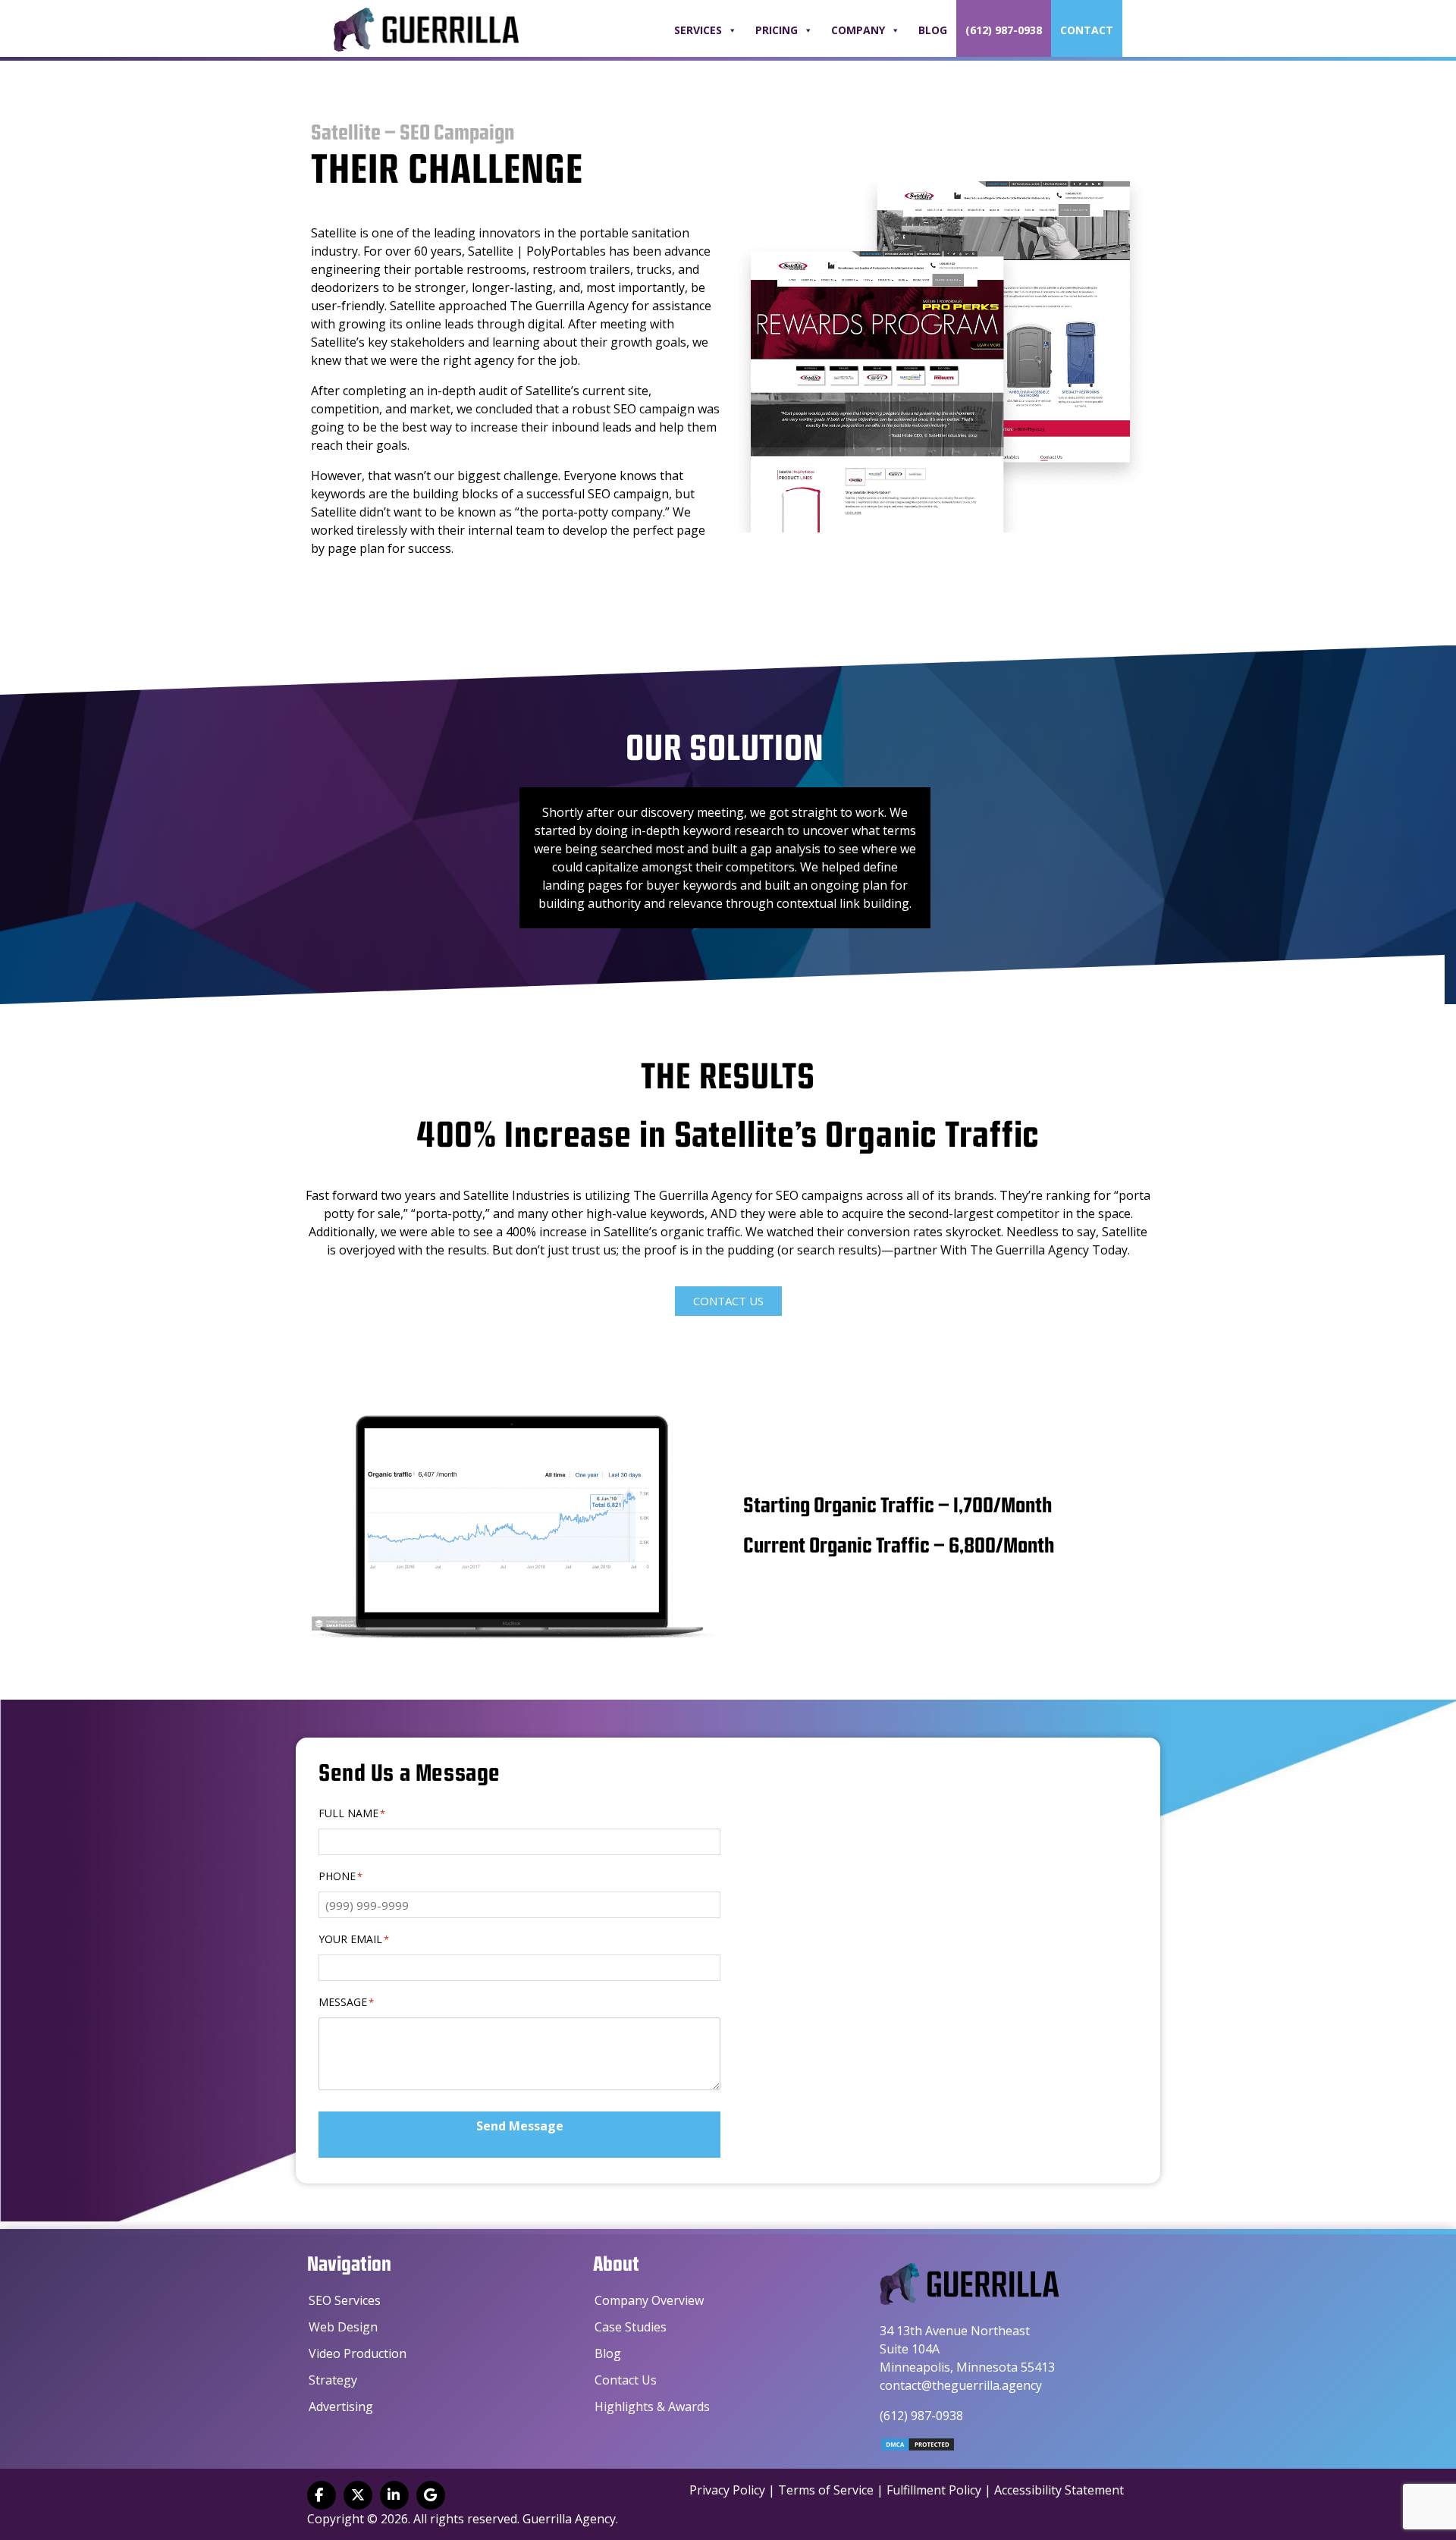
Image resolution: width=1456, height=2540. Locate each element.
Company (858, 30)
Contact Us (626, 2380)
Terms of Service (826, 2490)
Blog (933, 30)
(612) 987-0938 (1004, 30)
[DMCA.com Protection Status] (918, 2447)
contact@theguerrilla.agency (961, 2385)
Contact (1087, 30)
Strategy (333, 2380)
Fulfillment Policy (934, 2490)
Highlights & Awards (652, 2407)
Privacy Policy (727, 2490)
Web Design (343, 2327)
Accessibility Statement (1059, 2490)
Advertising (341, 2407)
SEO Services (345, 2300)
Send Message (520, 2126)
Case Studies (631, 2327)
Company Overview (649, 2300)
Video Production (358, 2353)
